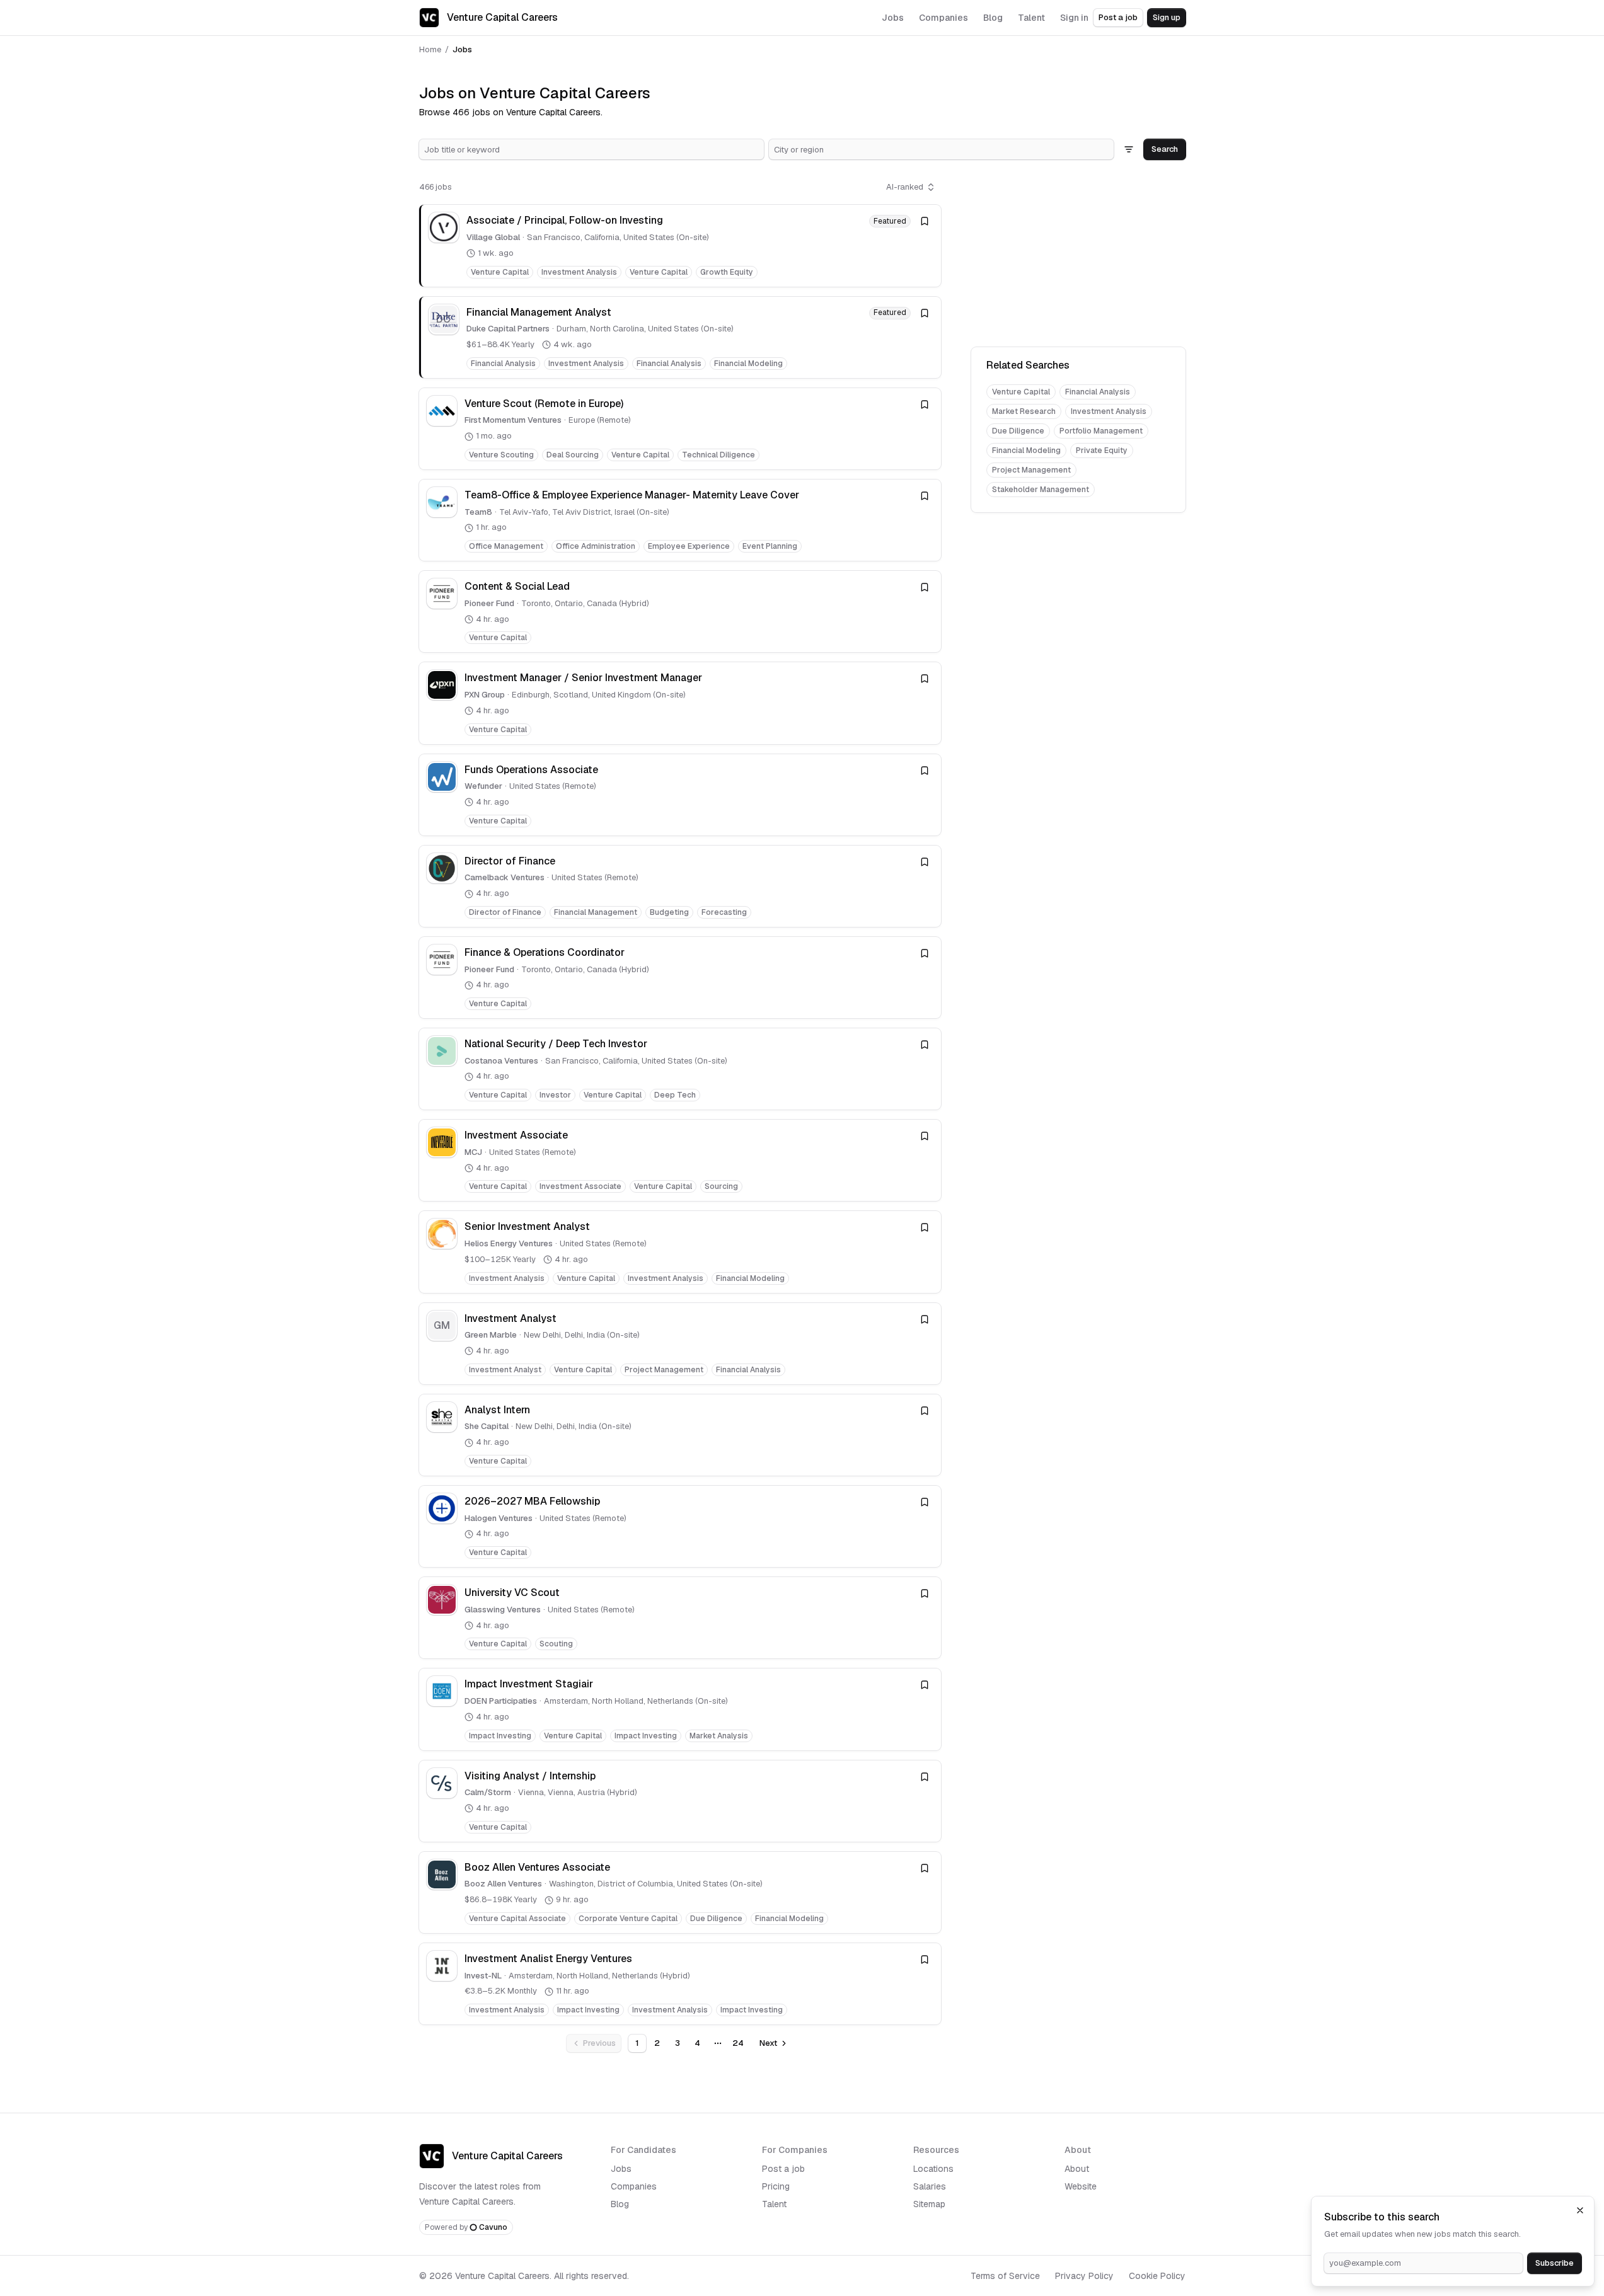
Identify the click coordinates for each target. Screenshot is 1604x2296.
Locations (933, 2169)
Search (1165, 149)
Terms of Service (1005, 2276)
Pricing (776, 2186)
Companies (634, 2186)
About (1077, 2169)
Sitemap (929, 2204)
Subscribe (1555, 2263)
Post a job (1118, 17)
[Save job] (925, 221)
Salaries (930, 2186)
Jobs (621, 2169)
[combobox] (591, 149)
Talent (774, 2204)
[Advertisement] (1078, 256)
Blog (620, 2204)
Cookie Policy (1157, 2276)
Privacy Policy (1084, 2276)
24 (738, 2043)
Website (1081, 2186)
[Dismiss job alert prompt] (1580, 2210)
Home (430, 49)
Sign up (1167, 17)
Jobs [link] (462, 49)
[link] (680, 245)
